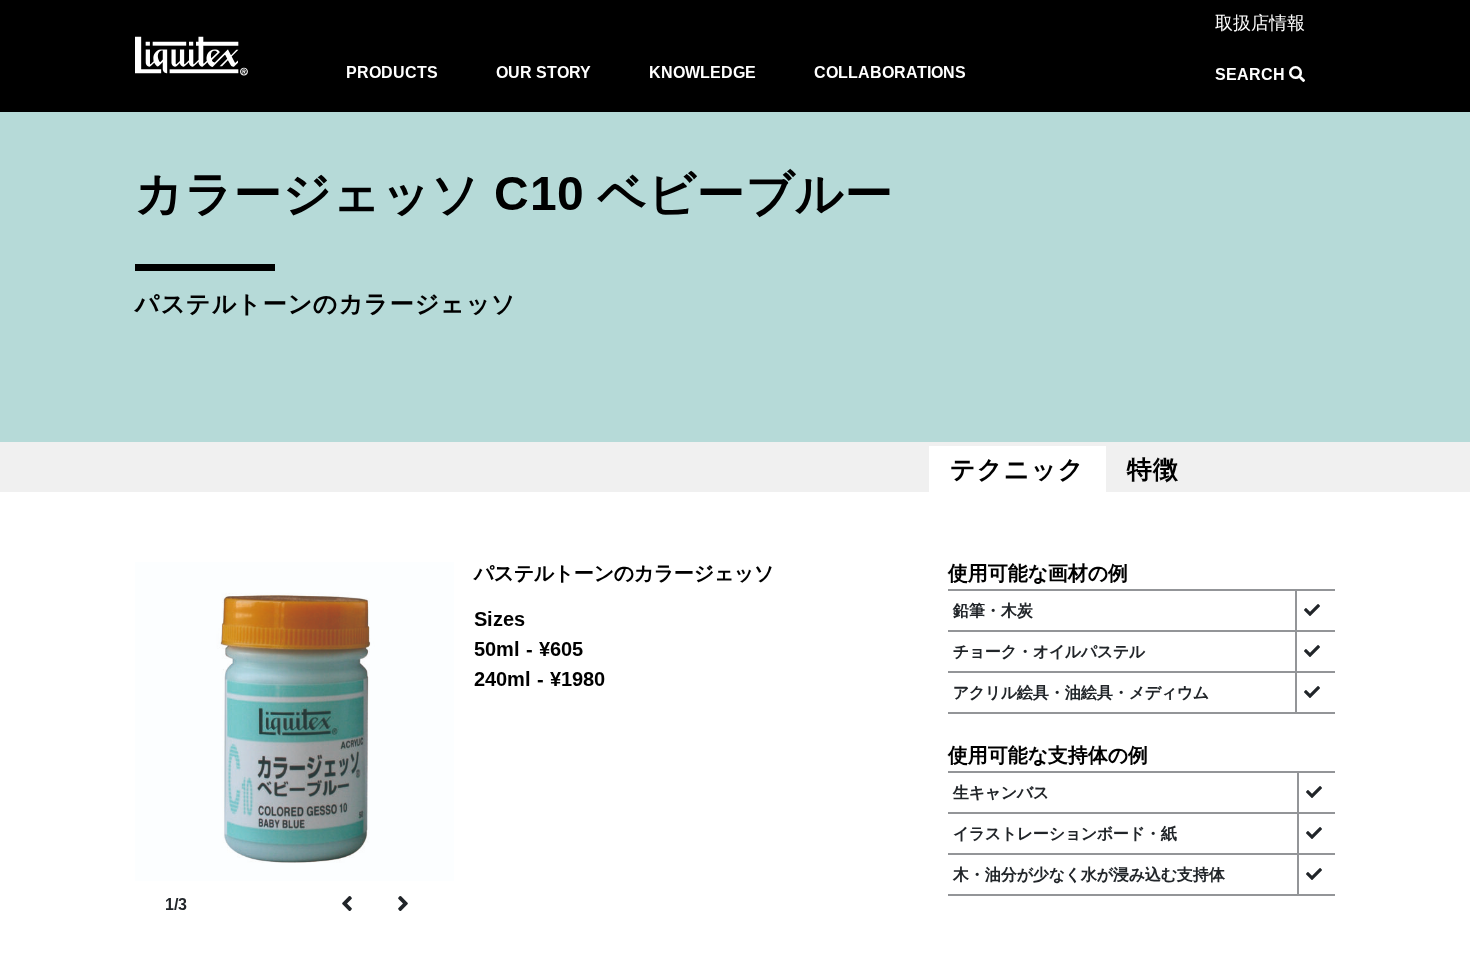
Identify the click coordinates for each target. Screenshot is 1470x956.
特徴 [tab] (1153, 469)
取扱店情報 (1260, 23)
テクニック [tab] (1018, 469)
